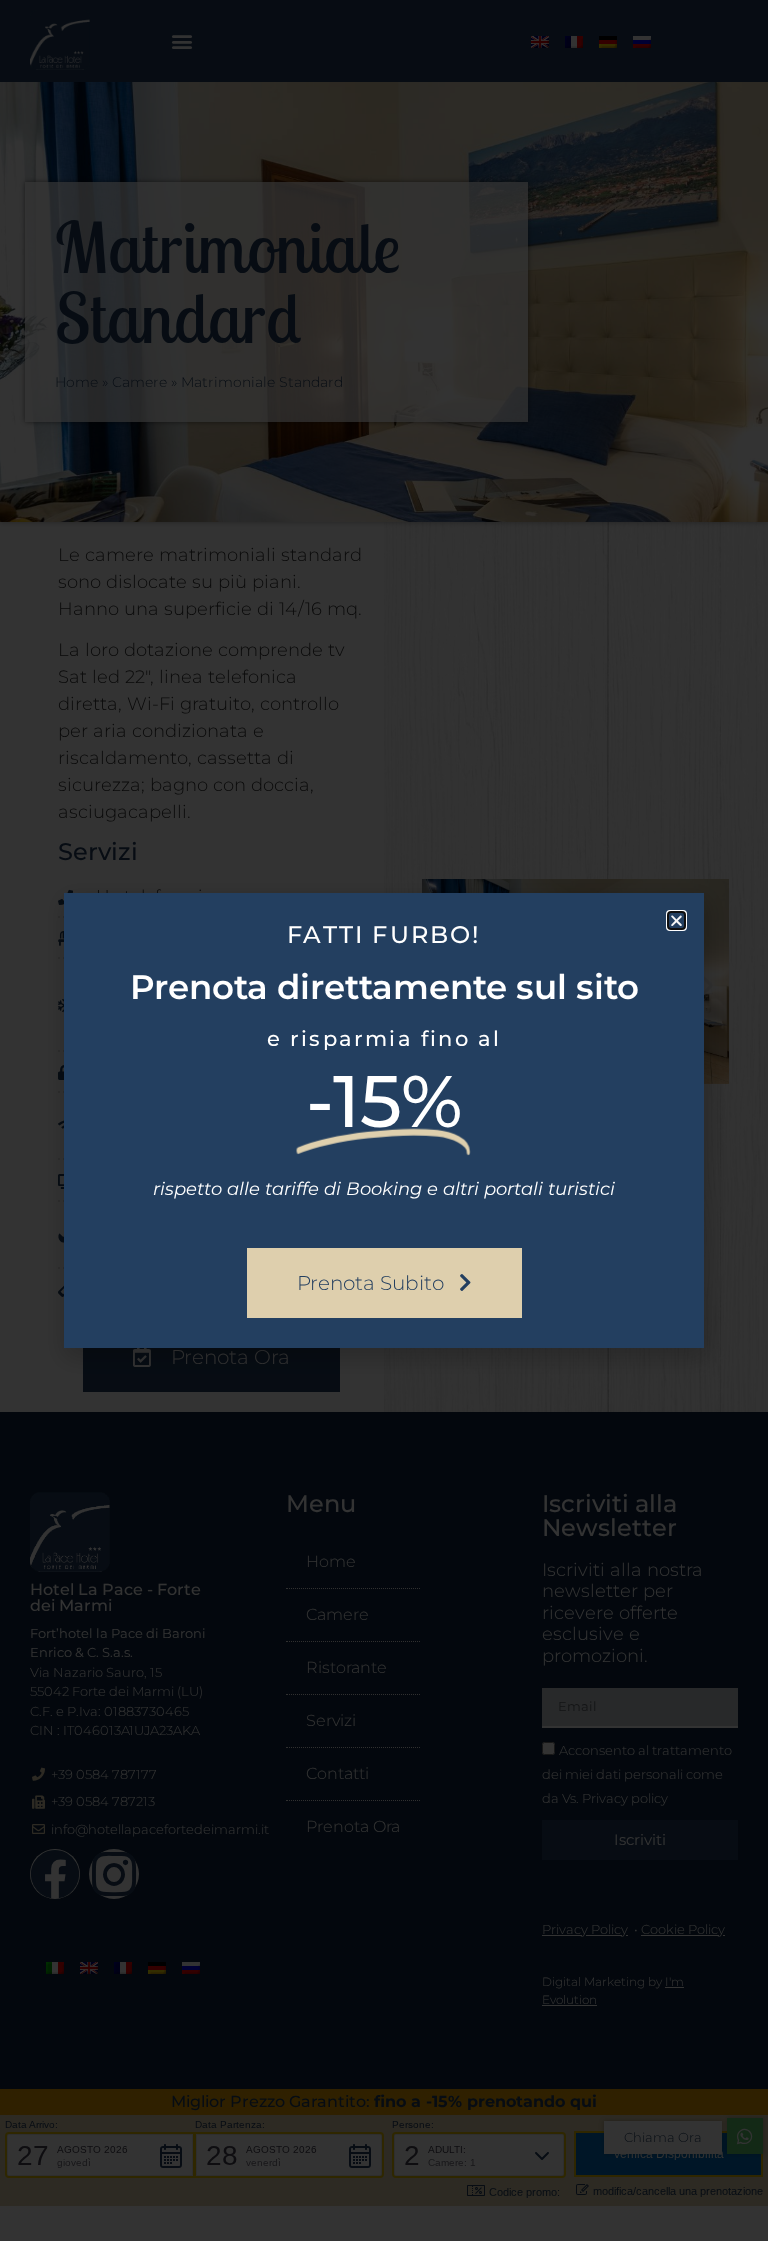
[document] (384, 1120)
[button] (676, 920)
